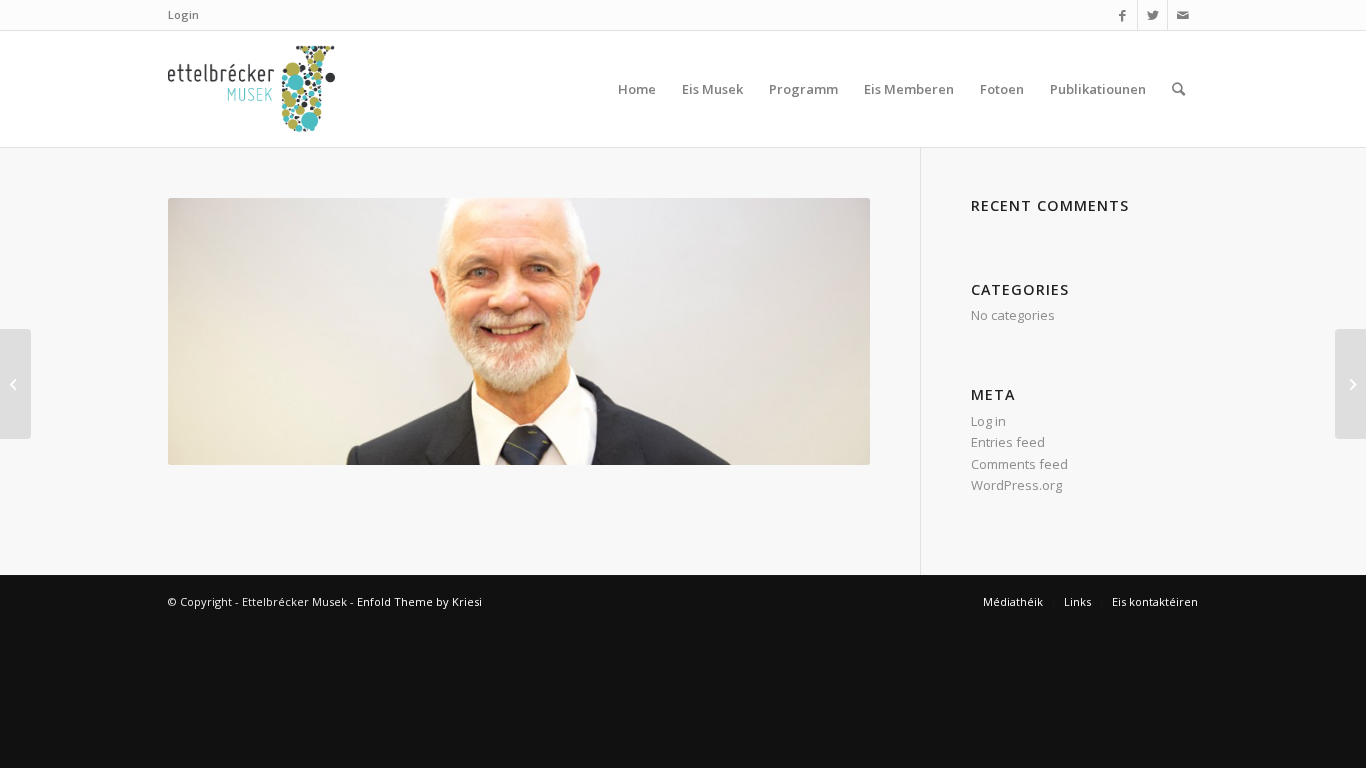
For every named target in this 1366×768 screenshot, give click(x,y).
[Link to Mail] (1183, 15)
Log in (988, 421)
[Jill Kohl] (15, 384)
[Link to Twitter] (1152, 15)
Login (183, 14)
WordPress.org (1016, 485)
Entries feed (1008, 442)
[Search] (1178, 89)
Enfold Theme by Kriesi (419, 601)
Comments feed (1019, 464)
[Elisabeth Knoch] (1350, 384)
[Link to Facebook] (1122, 15)
